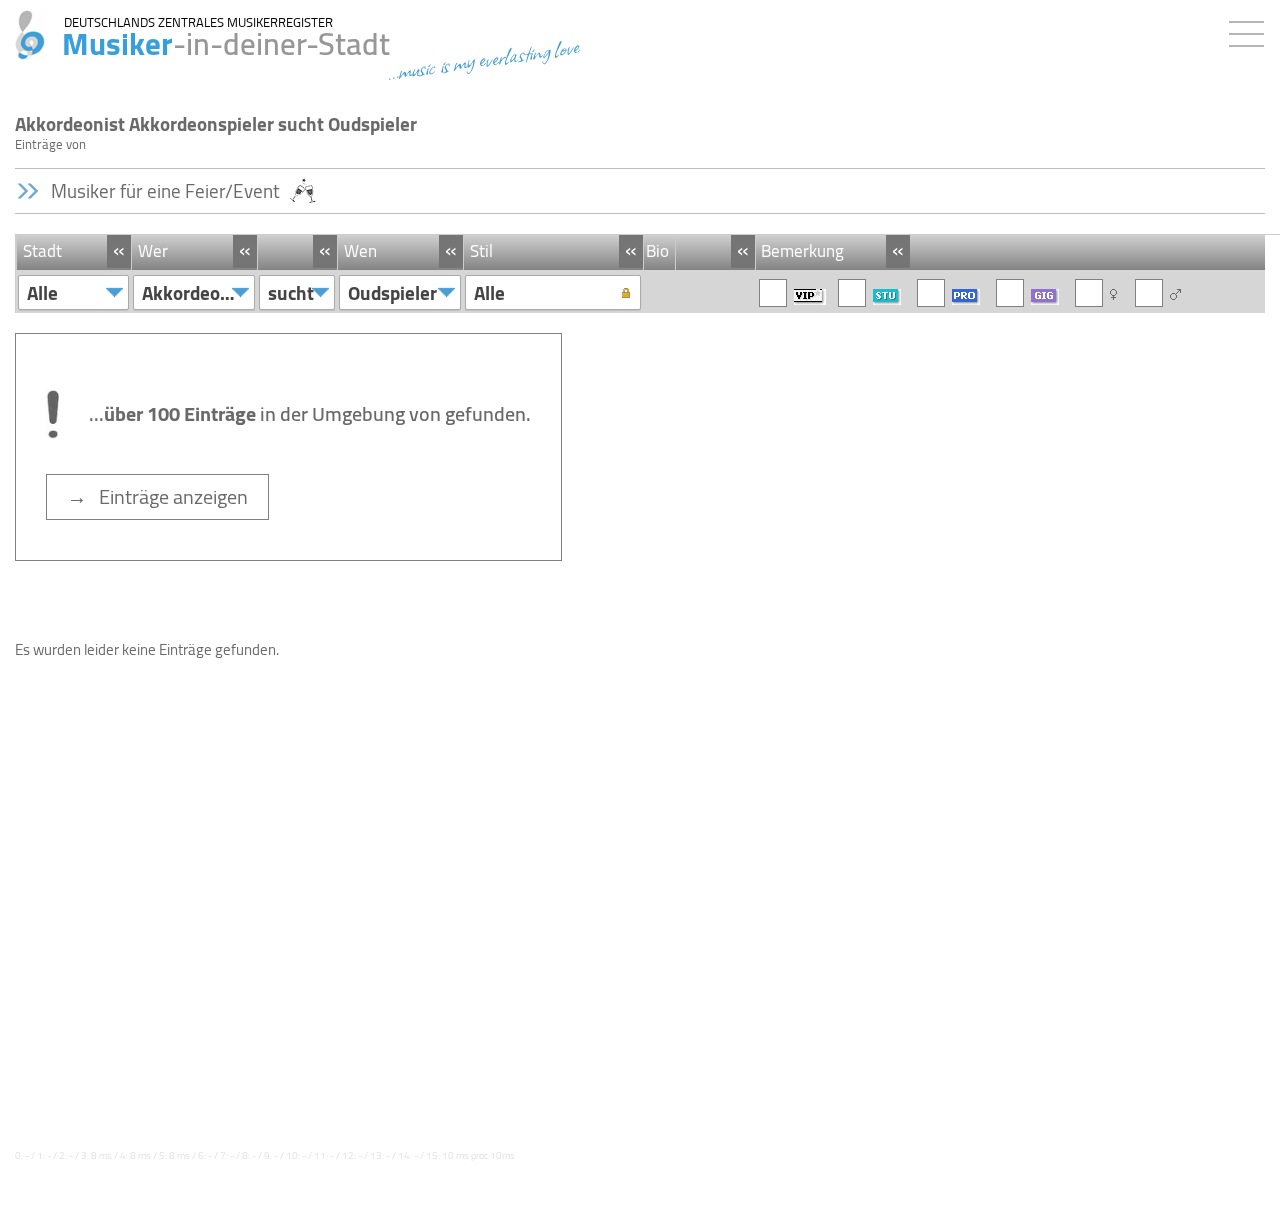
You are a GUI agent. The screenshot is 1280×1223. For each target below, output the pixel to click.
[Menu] (1251, 30)
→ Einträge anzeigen (157, 496)
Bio (657, 251)
